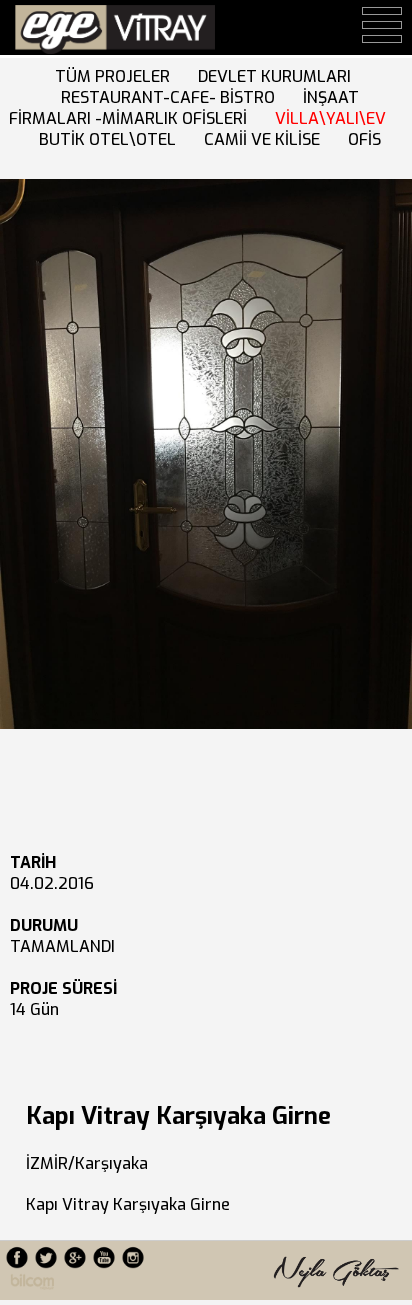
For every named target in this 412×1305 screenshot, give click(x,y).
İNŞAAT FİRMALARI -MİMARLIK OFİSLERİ (184, 108)
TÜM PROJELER (116, 76)
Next (22, 461)
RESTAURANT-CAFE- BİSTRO (172, 97)
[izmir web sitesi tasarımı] (32, 1284)
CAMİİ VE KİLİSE (266, 139)
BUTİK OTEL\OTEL (111, 139)
